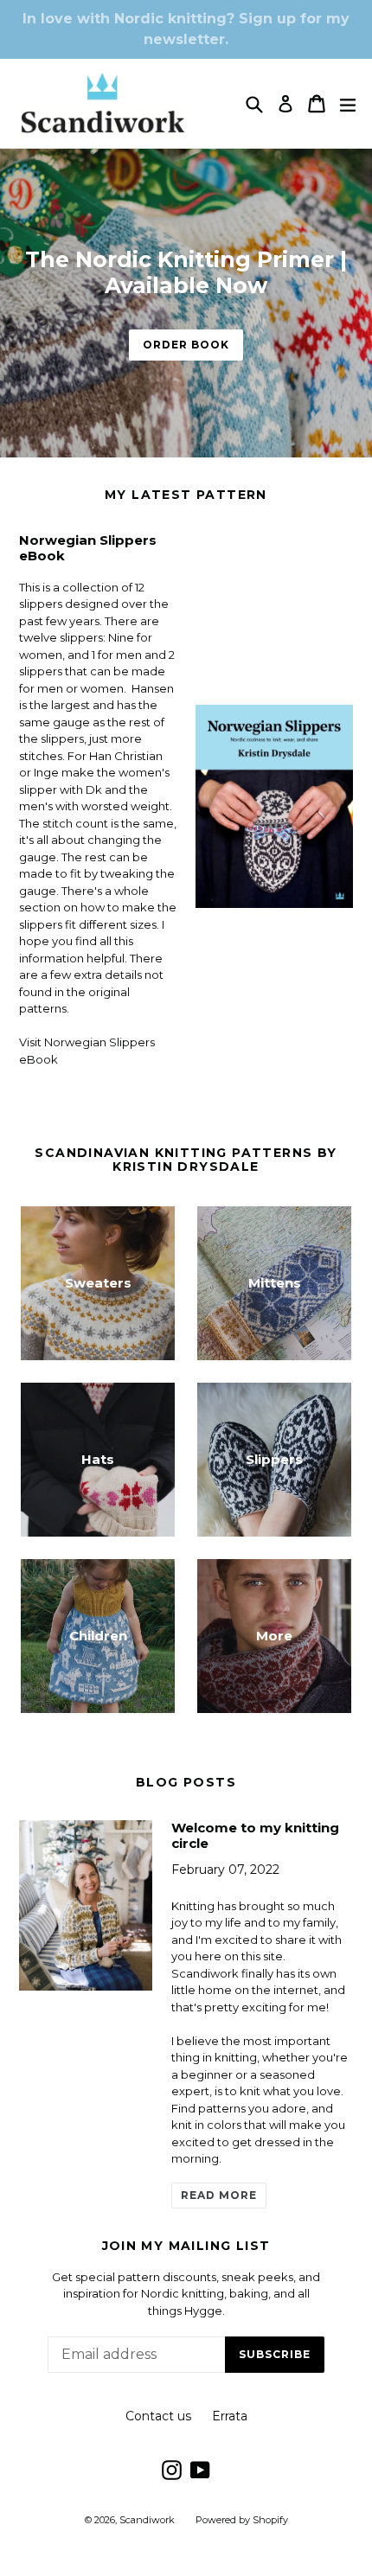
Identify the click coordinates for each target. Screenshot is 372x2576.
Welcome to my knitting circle (255, 1835)
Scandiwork (147, 2520)
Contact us (158, 2416)
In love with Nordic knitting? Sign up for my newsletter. (186, 29)
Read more (219, 2195)
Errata (230, 2416)
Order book (186, 345)
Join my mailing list (186, 2246)
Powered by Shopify (242, 2520)
